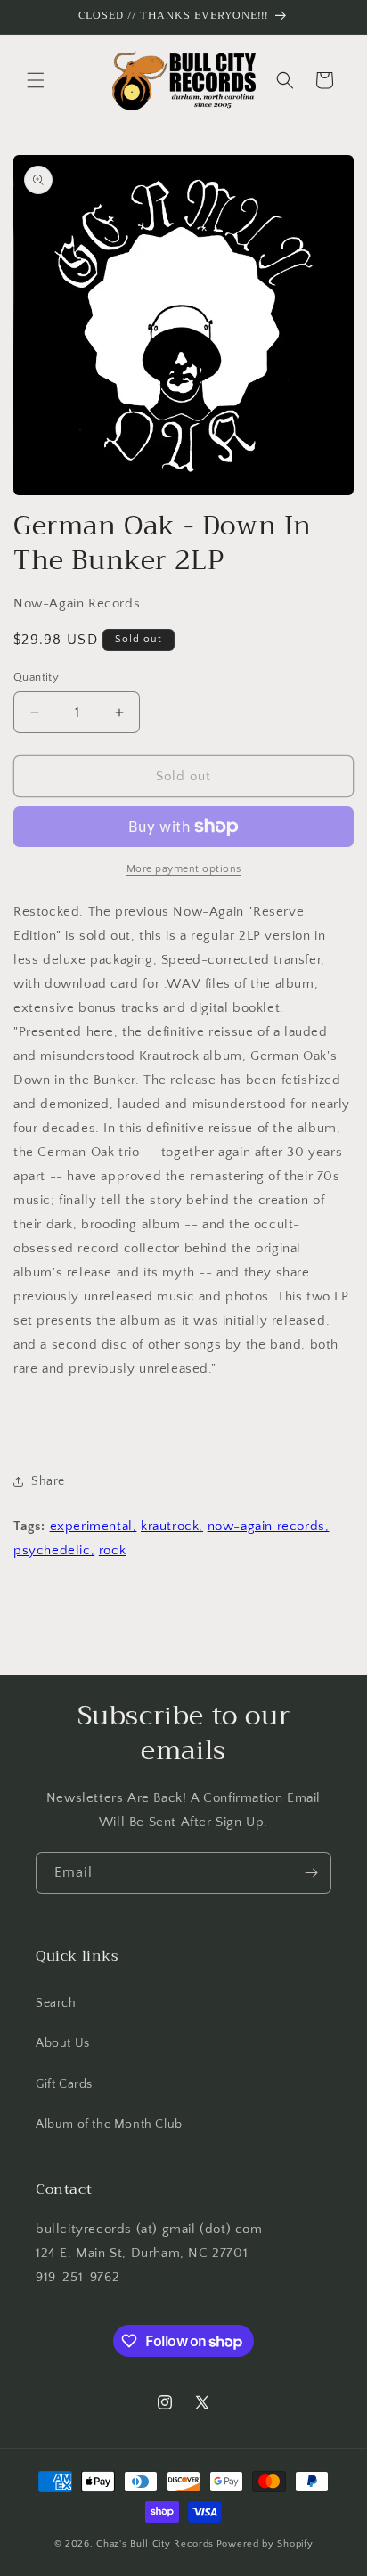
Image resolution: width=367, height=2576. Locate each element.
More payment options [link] (184, 869)
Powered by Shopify (265, 2544)
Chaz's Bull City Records (155, 2544)
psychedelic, (54, 1550)
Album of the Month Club (109, 2124)
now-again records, (269, 1526)
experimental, (94, 1526)
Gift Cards (64, 2084)
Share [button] (48, 1481)
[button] (36, 80)
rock (112, 1550)
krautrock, (172, 1526)
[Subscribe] (311, 1873)
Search (56, 2003)
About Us (63, 2043)
